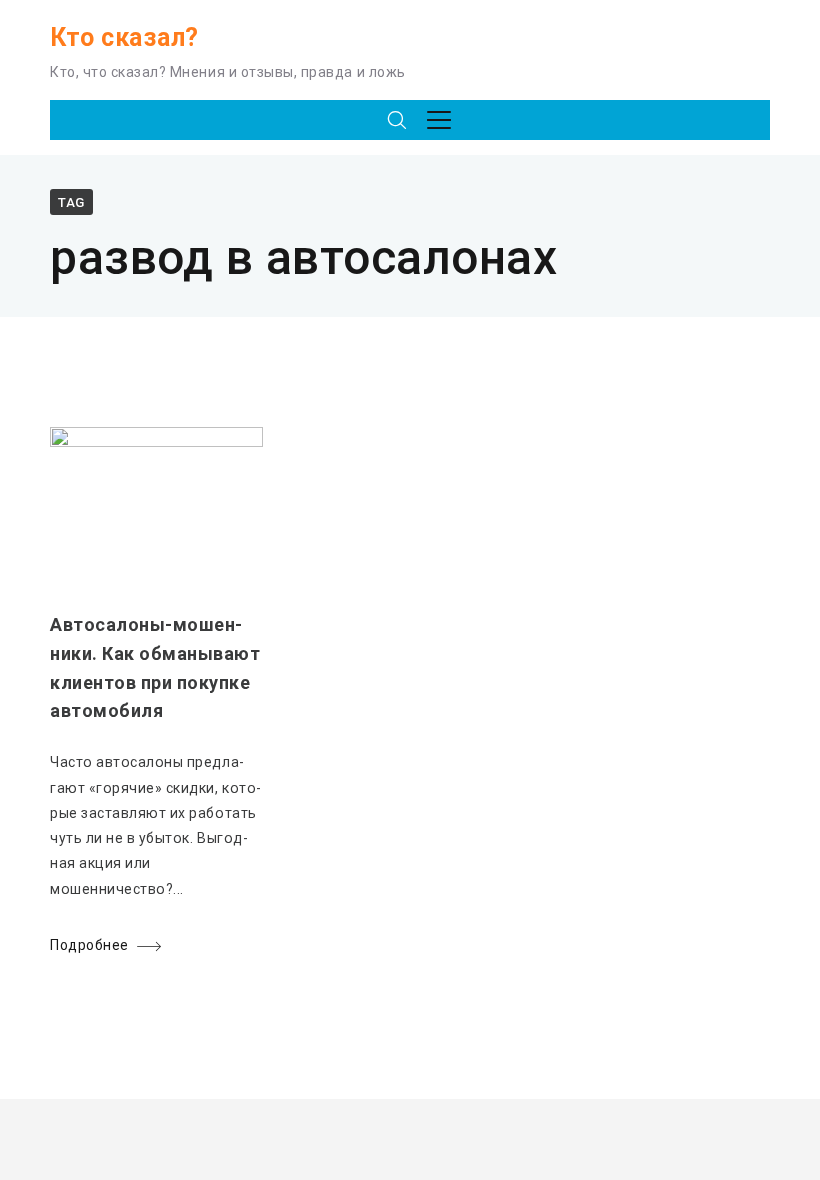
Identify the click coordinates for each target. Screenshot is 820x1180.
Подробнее (89, 945)
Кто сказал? (124, 37)
